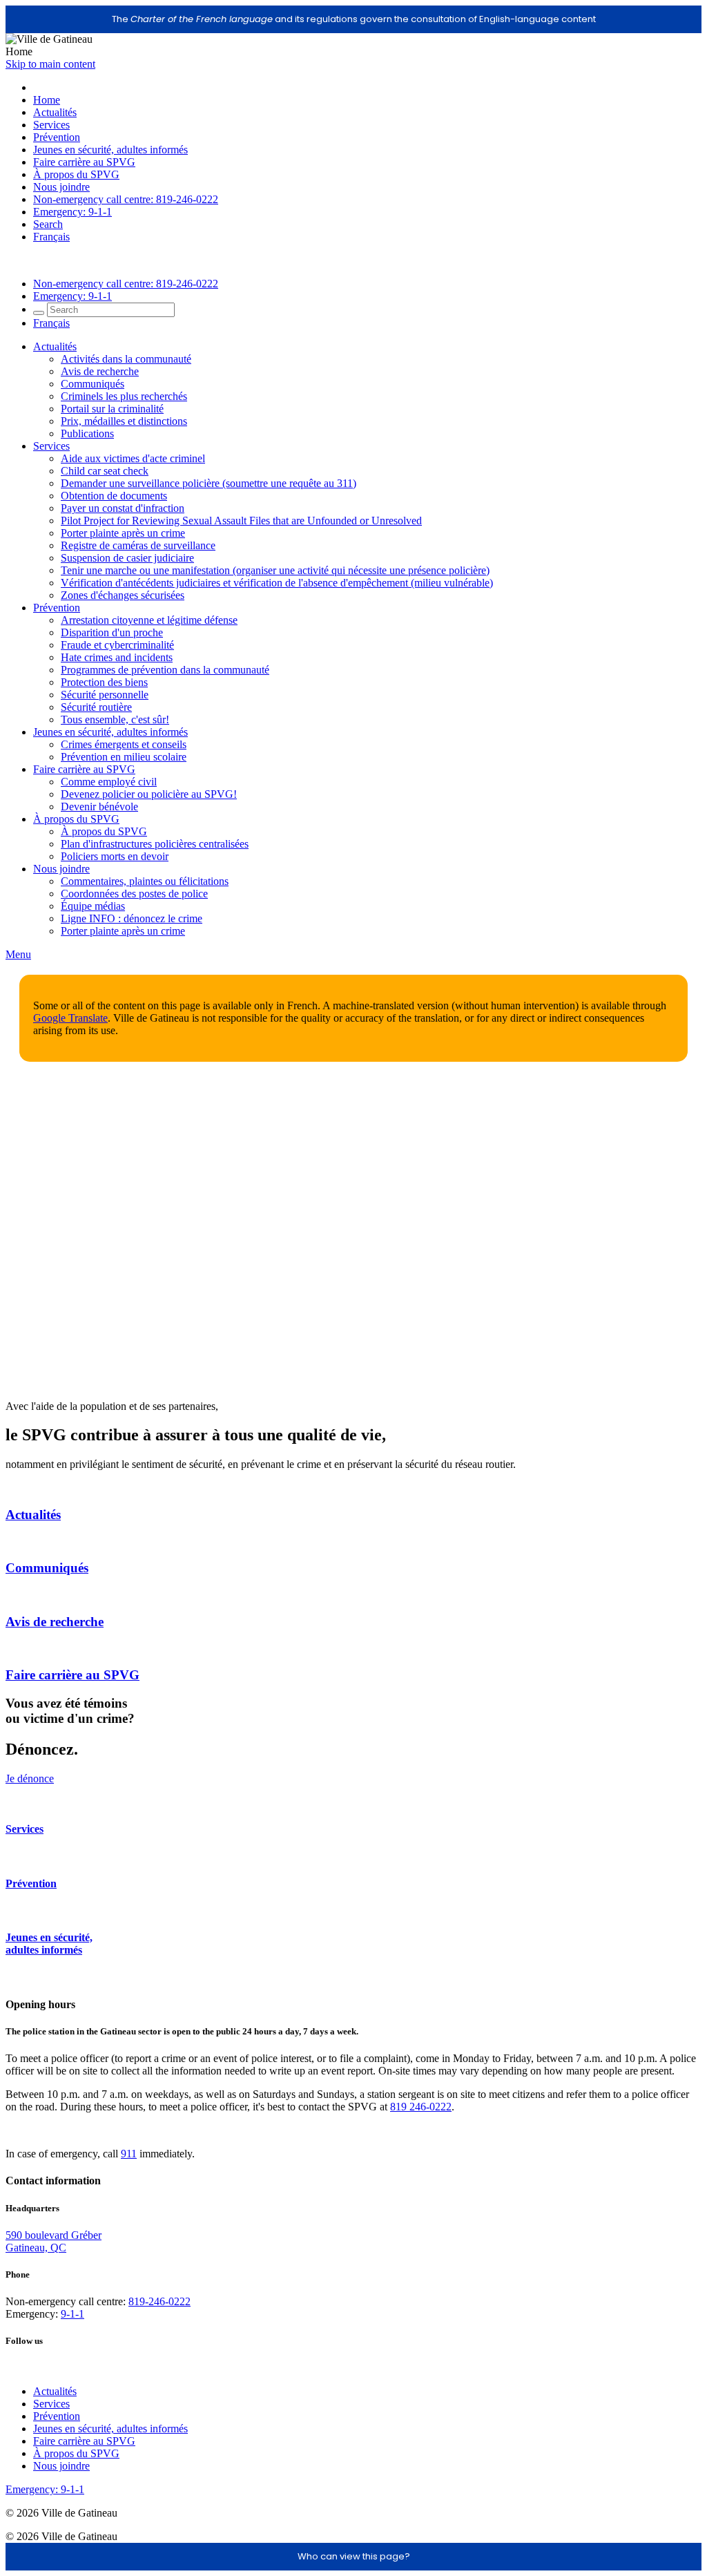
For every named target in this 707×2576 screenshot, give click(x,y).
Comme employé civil (109, 782)
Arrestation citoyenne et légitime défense (149, 620)
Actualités (55, 112)
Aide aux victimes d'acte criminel (133, 458)
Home (47, 100)
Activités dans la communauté (126, 359)
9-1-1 (72, 2314)
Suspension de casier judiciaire (127, 558)
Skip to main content (50, 64)
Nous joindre (61, 187)
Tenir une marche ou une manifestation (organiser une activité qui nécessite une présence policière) (275, 570)
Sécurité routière (96, 707)
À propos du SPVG (76, 174)
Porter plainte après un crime (123, 533)
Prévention (57, 137)
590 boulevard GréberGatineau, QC (54, 2241)
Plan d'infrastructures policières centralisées (155, 844)
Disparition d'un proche (112, 632)
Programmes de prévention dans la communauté (165, 670)
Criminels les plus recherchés (124, 396)
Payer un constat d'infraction (123, 508)
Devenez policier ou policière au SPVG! (149, 794)
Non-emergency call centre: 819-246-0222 (126, 199)
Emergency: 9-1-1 (72, 212)
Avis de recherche (100, 371)
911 (129, 2154)
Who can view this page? (354, 2556)
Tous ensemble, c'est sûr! (115, 719)
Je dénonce (30, 1778)
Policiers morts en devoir (115, 856)
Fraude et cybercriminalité (117, 645)
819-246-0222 (159, 2301)
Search (48, 224)
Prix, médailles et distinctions (124, 421)
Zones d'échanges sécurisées (123, 595)
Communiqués (93, 384)
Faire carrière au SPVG (84, 162)
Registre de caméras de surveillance (138, 545)
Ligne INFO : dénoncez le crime (132, 918)
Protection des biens (104, 682)
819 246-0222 (421, 2107)
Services (51, 125)
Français (51, 237)
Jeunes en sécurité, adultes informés (110, 150)
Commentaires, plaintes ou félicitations (145, 881)
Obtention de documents (114, 496)
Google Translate (70, 1018)
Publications (87, 433)
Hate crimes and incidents (117, 657)
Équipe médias (93, 906)
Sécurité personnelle (105, 695)
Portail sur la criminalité (112, 409)
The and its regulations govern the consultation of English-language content (354, 19)
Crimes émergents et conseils (124, 744)
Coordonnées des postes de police (134, 894)
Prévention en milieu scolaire (124, 757)
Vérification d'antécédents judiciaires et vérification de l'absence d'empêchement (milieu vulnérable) (277, 583)
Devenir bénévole (99, 807)
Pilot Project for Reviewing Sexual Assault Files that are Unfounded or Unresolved (241, 521)
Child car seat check (105, 471)
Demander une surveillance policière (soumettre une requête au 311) (209, 483)
